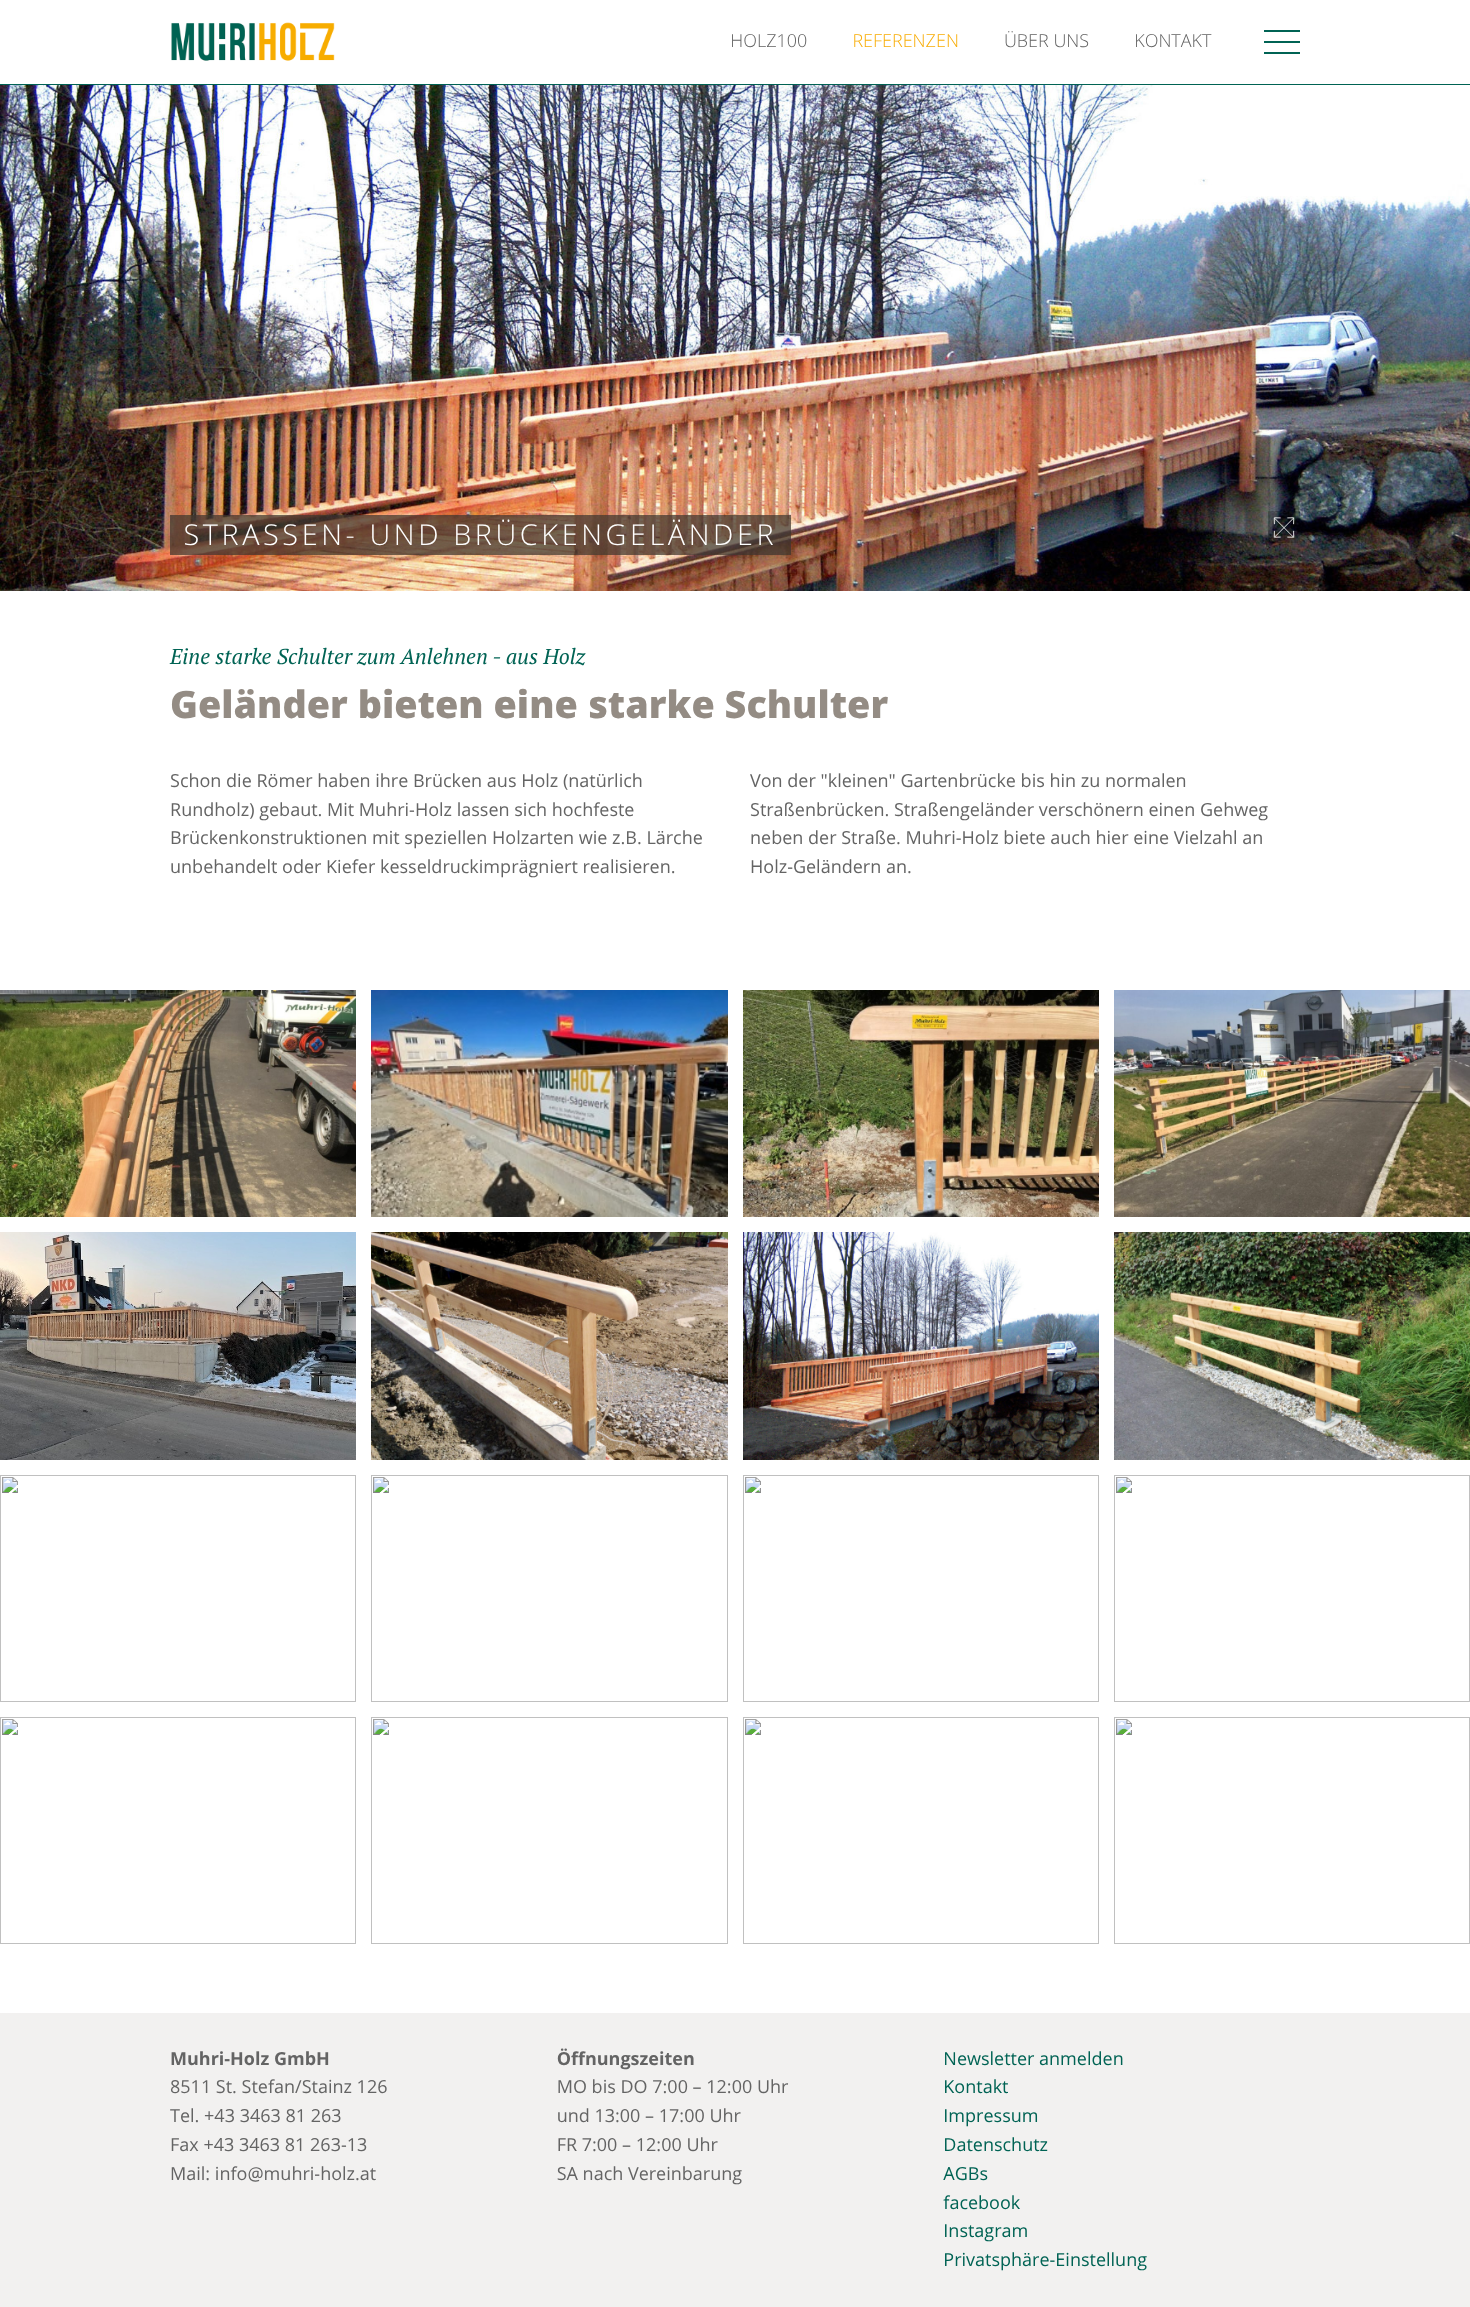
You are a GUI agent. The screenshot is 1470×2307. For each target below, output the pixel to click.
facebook (981, 2203)
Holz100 (768, 41)
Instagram (985, 2231)
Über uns (1046, 41)
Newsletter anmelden (1033, 2059)
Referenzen (905, 41)
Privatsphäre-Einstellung (1045, 2260)
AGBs (965, 2174)
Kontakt (1172, 41)
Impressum (990, 2116)
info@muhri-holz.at (295, 2174)
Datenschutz (995, 2145)
